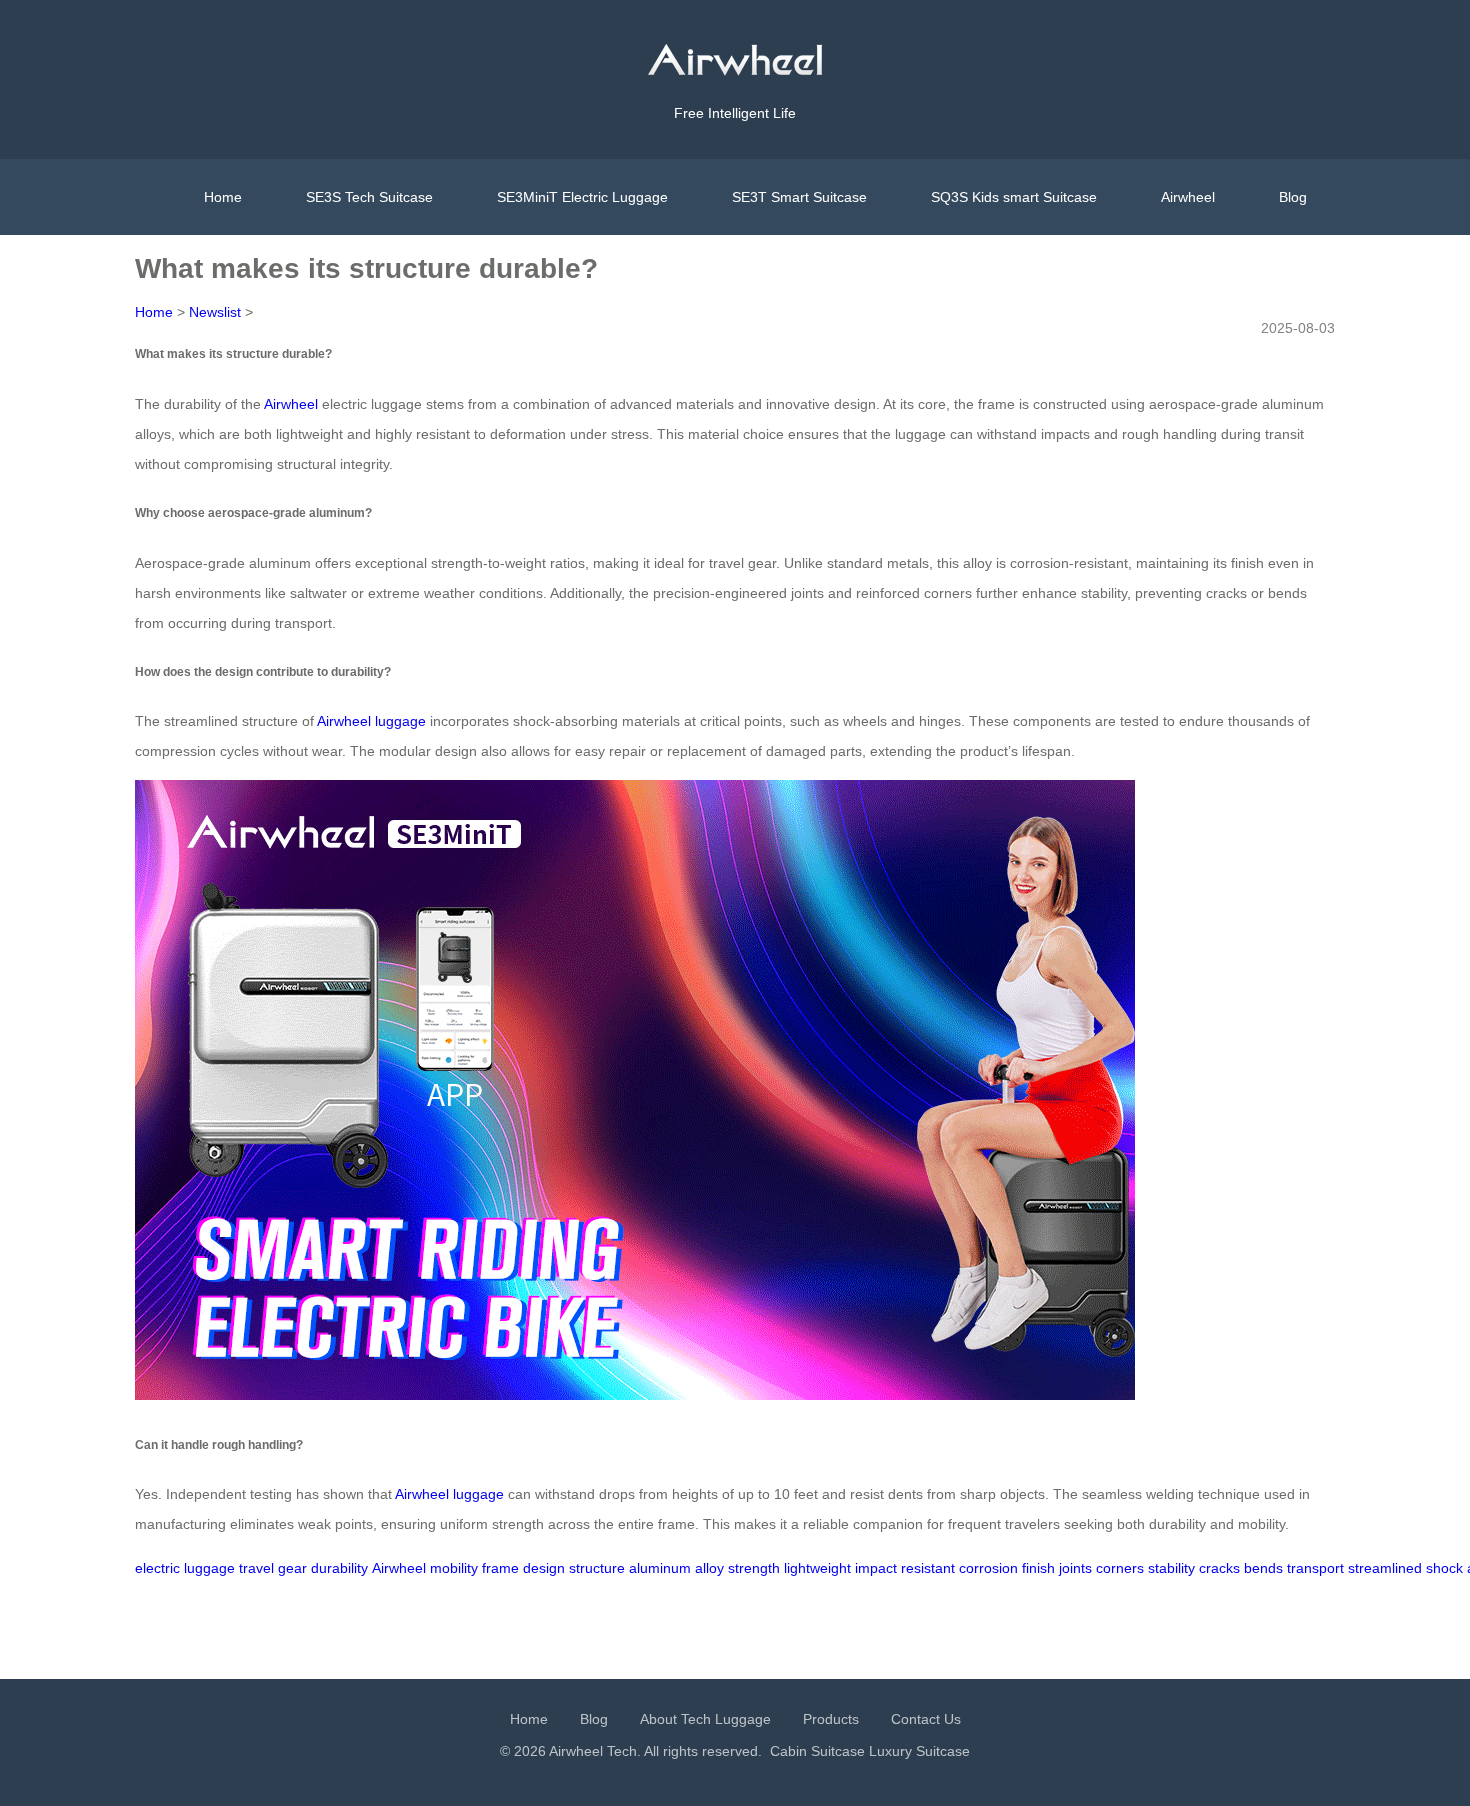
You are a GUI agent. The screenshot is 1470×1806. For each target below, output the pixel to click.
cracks (1219, 1568)
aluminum (660, 1568)
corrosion (988, 1568)
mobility (454, 1568)
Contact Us (926, 1719)
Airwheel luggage (371, 721)
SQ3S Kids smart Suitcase (1014, 197)
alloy (709, 1568)
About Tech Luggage (705, 1719)
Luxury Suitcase (919, 1751)
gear (292, 1568)
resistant (928, 1568)
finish (1038, 1568)
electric (157, 1568)
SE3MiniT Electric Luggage (582, 197)
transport (1315, 1568)
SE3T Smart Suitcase (799, 197)
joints (1075, 1568)
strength (754, 1568)
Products (831, 1719)
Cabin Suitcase (817, 1751)
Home (223, 197)
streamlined (1385, 1568)
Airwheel (1188, 197)
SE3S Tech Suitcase (369, 197)
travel (256, 1568)
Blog (1293, 197)
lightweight (817, 1568)
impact (876, 1568)
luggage (209, 1568)
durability (339, 1568)
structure (597, 1568)
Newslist (215, 312)
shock (1444, 1568)
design (544, 1568)
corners (1120, 1568)
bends (1263, 1568)
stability (1171, 1568)
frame (500, 1568)
